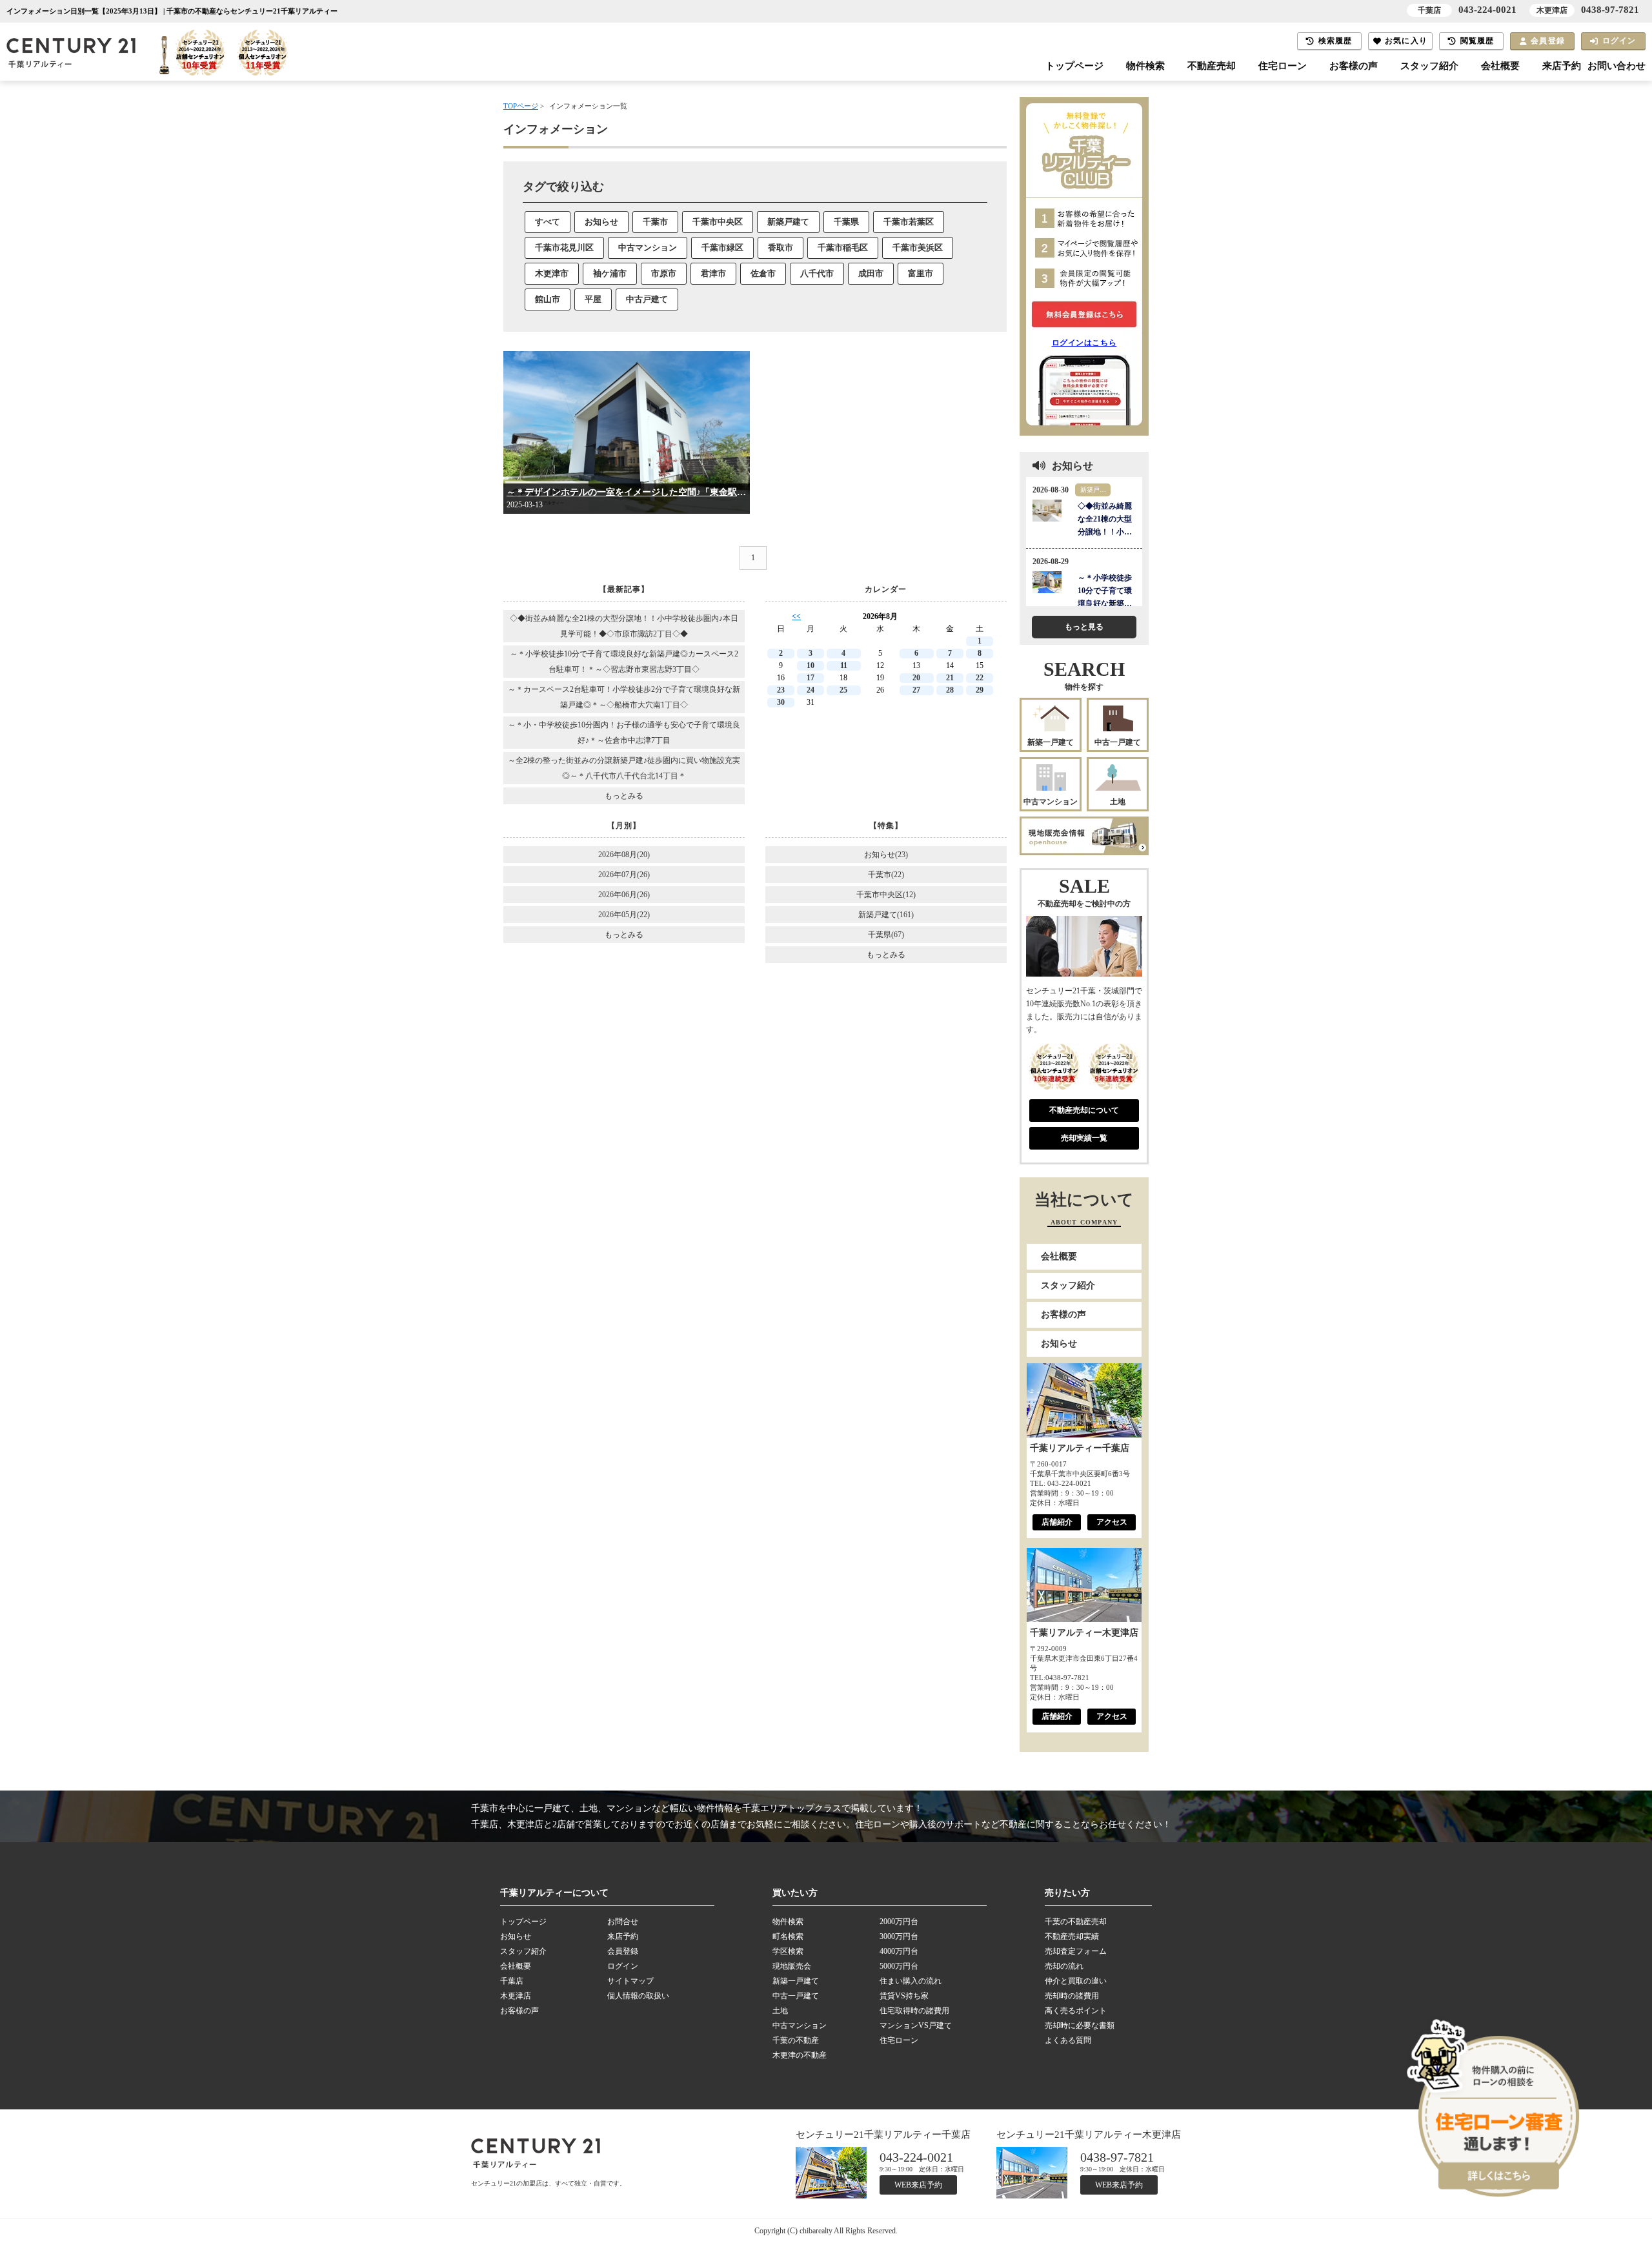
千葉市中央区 (718, 222)
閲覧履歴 (1477, 41)
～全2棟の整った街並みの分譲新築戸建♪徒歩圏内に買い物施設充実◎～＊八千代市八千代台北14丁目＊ (624, 768)
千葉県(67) (886, 935)
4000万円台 (899, 1951)
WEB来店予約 (918, 2185)
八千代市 (817, 273)
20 (916, 678)
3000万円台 (899, 1936)
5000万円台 (899, 1966)
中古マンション (648, 248)
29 (980, 690)
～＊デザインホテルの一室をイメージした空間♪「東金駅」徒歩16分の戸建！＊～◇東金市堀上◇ (627, 492)
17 (811, 678)
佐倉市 (763, 273)
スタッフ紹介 (1429, 66)
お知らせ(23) (886, 855)
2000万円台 (899, 1922)
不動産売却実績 (1072, 1936)
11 (844, 665)
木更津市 (552, 273)
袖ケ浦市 (610, 273)
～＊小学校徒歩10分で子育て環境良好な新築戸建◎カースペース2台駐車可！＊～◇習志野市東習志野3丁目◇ (624, 662)
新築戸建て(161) (886, 915)
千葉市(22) (886, 875)
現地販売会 (792, 1966)
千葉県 (846, 222)
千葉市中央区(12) (886, 895)
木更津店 (516, 1996)
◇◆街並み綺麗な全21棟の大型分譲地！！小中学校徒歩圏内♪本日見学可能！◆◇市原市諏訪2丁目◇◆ (624, 626)
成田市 (871, 273)
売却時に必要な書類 (1080, 2025)
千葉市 (655, 222)
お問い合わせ (1617, 66)
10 (811, 665)
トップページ (1074, 66)
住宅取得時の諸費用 (914, 2011)
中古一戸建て (1118, 742)
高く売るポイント (1076, 2011)
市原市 (664, 273)
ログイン (1619, 41)
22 (980, 678)
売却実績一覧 (1084, 1138)
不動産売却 (1212, 66)
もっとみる (624, 796)
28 (950, 690)
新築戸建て (788, 222)
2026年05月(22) (624, 915)
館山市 (548, 299)
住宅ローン (1283, 66)
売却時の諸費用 (1072, 1996)
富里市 (921, 273)
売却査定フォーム (1076, 1951)
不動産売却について (1084, 1110)
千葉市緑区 (722, 248)
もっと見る (1084, 627)
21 (950, 678)
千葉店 (512, 1981)
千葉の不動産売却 (1076, 1922)
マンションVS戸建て (916, 2025)
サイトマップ (630, 1981)
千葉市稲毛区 (843, 248)
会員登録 (1548, 41)
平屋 (593, 299)
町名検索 (788, 1936)
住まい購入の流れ (911, 1981)
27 (916, 690)
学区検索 (788, 1951)
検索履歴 (1335, 41)
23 (781, 690)
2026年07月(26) (624, 875)
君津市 (713, 273)
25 (843, 690)
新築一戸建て (1051, 742)
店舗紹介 (1057, 1522)
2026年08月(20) (624, 855)
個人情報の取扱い (638, 1996)
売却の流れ (1064, 1966)
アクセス (1112, 1522)
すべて (548, 222)
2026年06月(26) (624, 895)
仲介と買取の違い (1076, 1981)
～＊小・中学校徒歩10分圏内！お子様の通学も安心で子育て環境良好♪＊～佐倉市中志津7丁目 (624, 733)
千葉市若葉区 (909, 222)
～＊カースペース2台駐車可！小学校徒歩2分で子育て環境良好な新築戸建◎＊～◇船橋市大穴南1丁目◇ (624, 697)
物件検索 (1145, 66)
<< (796, 616)
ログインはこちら (1084, 343)
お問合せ (623, 1922)
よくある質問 (1068, 2040)
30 (781, 702)
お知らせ (601, 222)
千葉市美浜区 (918, 248)
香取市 (781, 248)
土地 (1118, 802)
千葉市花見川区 (564, 248)
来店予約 (1562, 66)
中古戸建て (647, 299)
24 (811, 690)
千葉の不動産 (796, 2040)
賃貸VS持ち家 (904, 1996)
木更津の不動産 (800, 2055)
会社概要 (1500, 66)
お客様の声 (1354, 66)
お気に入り (1406, 41)
